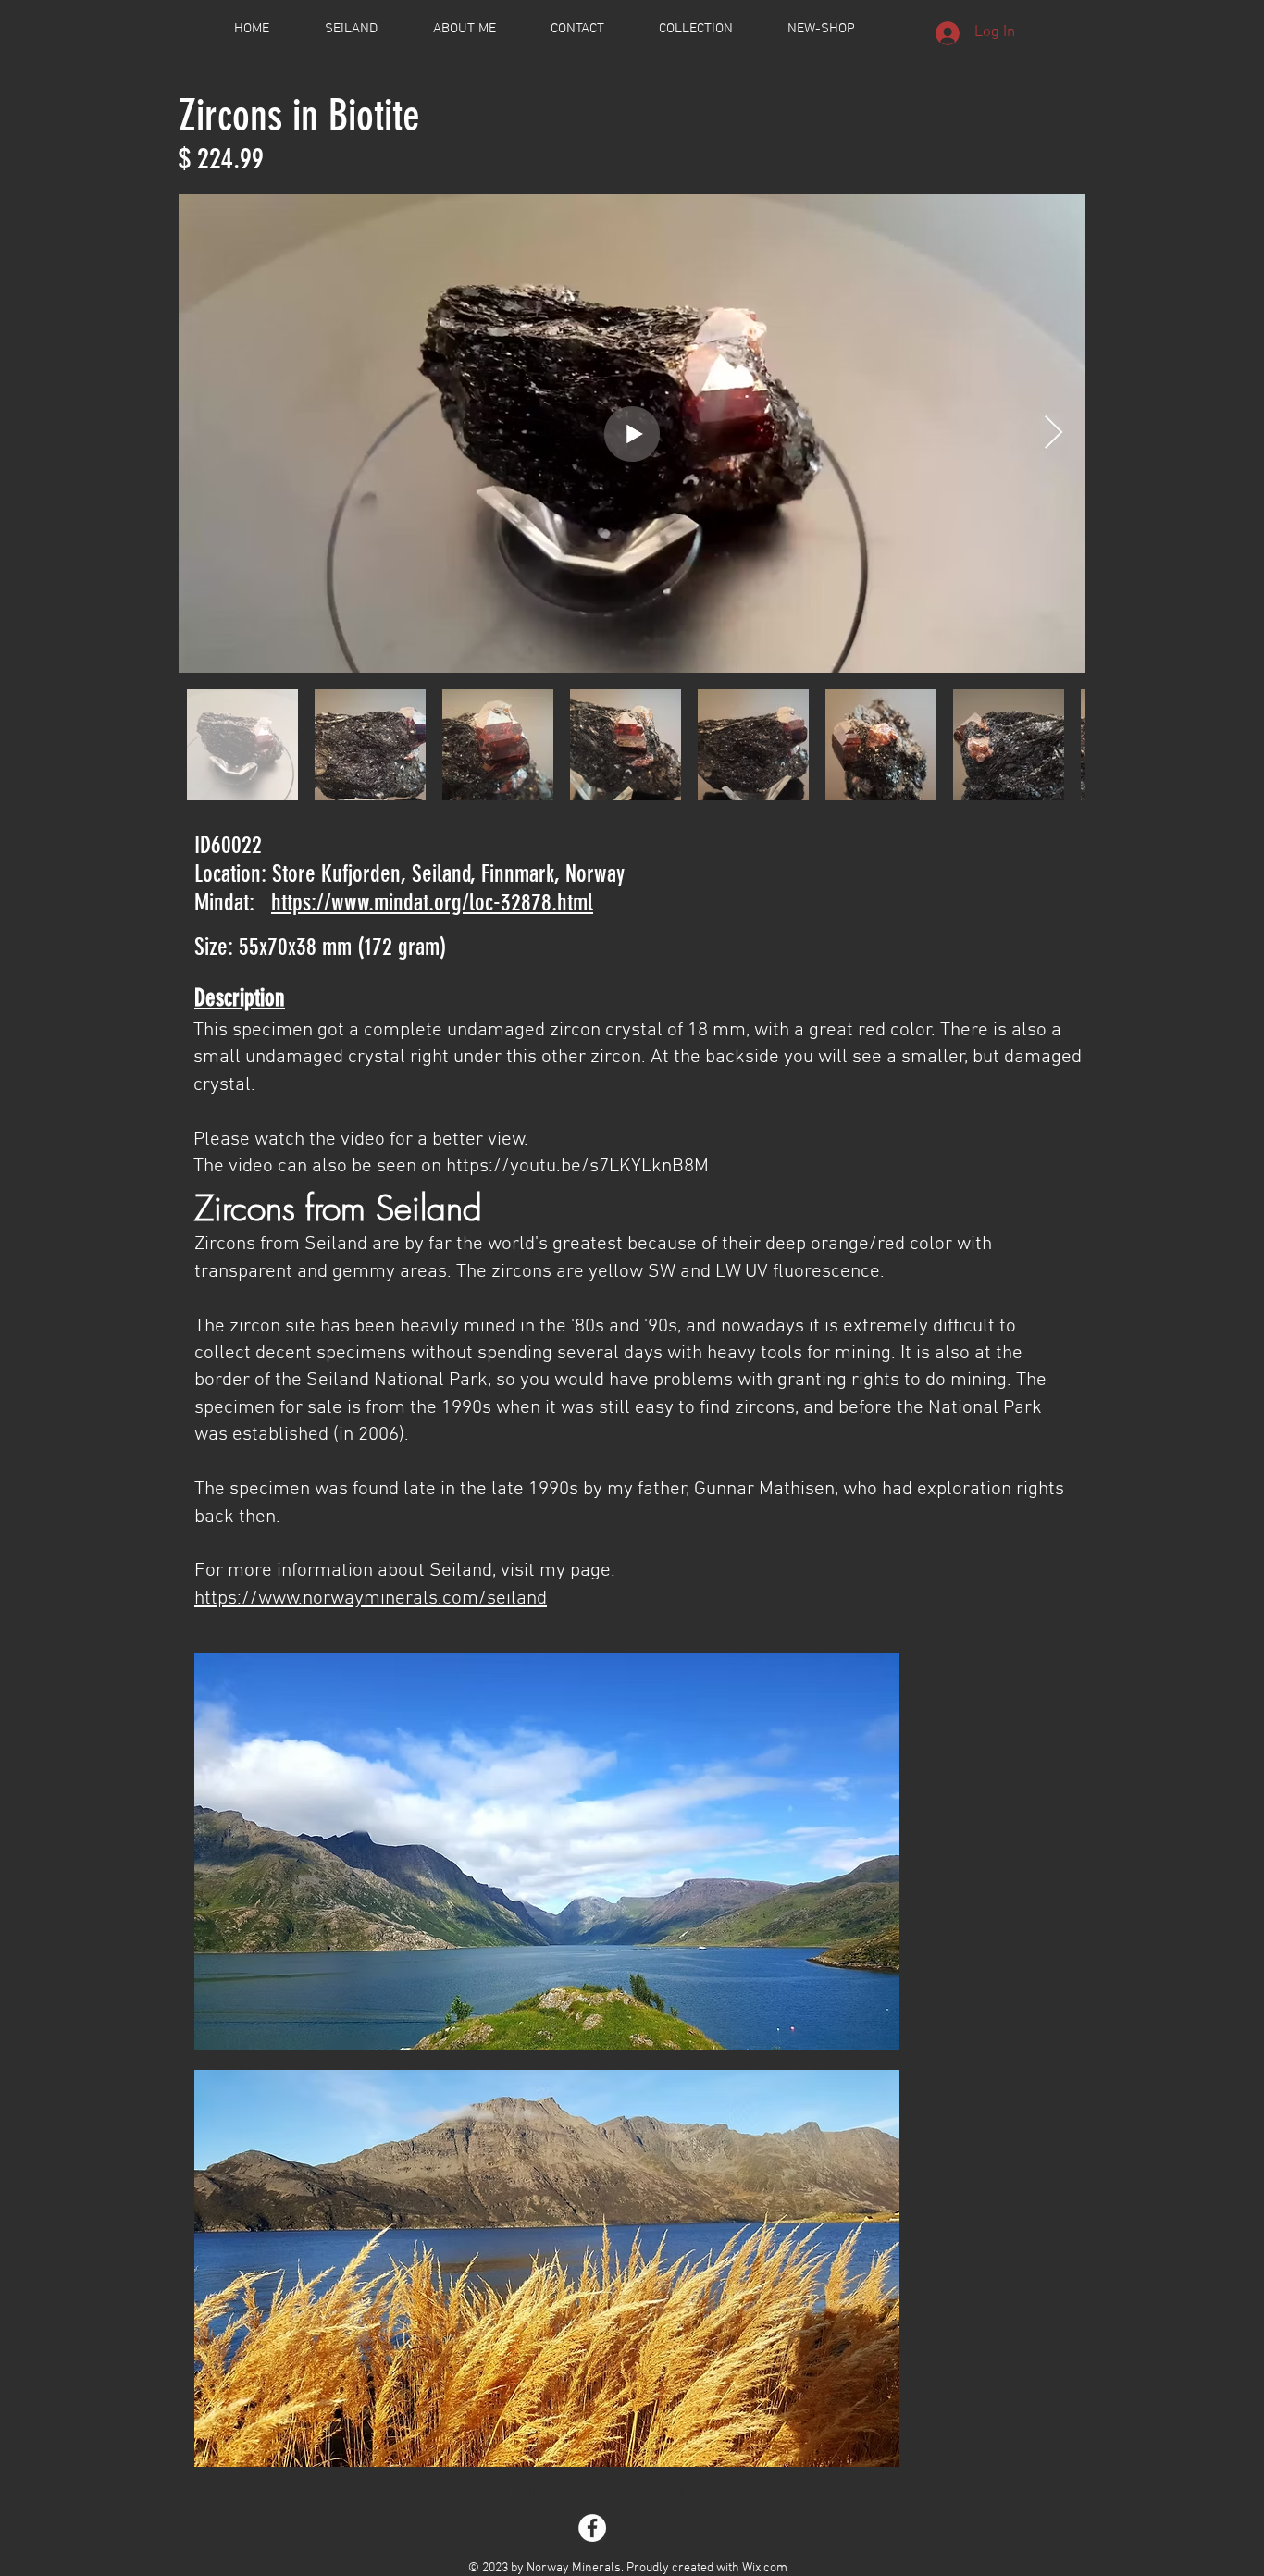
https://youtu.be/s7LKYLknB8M (577, 1166)
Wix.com (765, 2568)
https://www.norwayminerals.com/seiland (371, 1598)
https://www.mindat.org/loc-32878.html (432, 903)
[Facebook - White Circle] (592, 2528)
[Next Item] (1053, 433)
